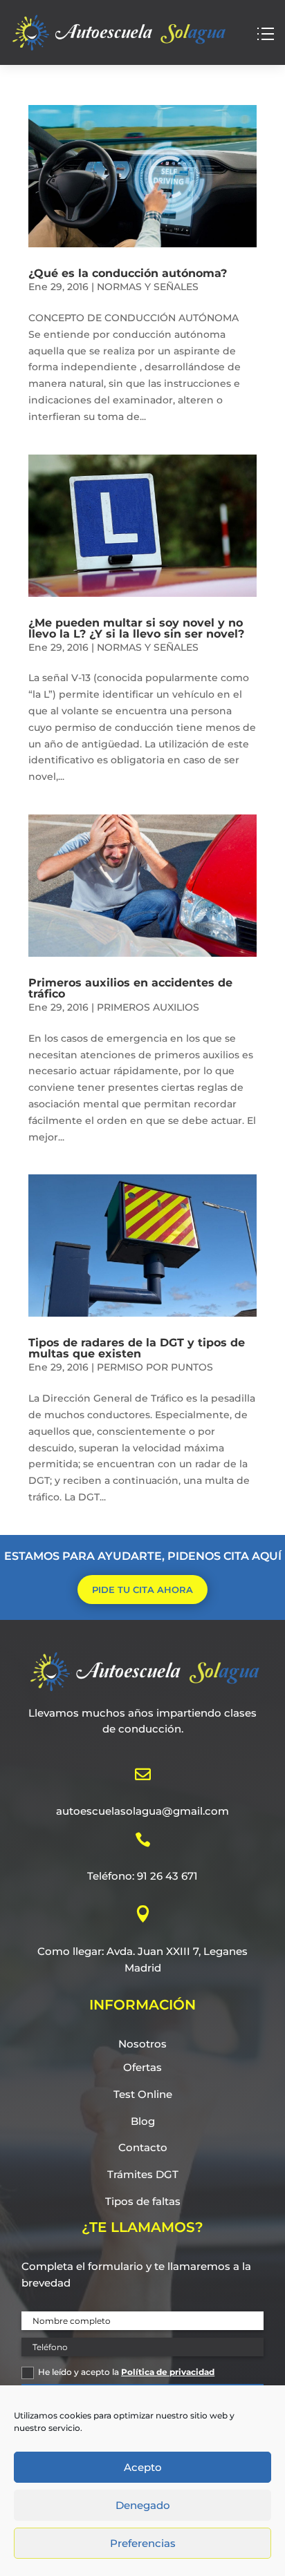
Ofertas (142, 2067)
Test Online (143, 2094)
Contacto (143, 2147)
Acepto (143, 2467)
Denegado (143, 2505)
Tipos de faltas (143, 2201)
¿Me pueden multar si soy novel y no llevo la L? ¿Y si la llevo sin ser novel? (136, 628)
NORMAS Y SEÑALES (148, 287)
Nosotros (142, 2044)
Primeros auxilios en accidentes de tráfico (130, 988)
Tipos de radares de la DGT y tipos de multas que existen (137, 1348)
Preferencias (143, 2543)
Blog (143, 2121)
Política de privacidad (168, 2372)
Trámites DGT (143, 2174)
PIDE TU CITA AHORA (142, 1590)
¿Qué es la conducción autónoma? (128, 273)
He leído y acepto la (126, 2372)
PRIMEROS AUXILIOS (148, 1007)
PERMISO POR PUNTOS (155, 1367)
